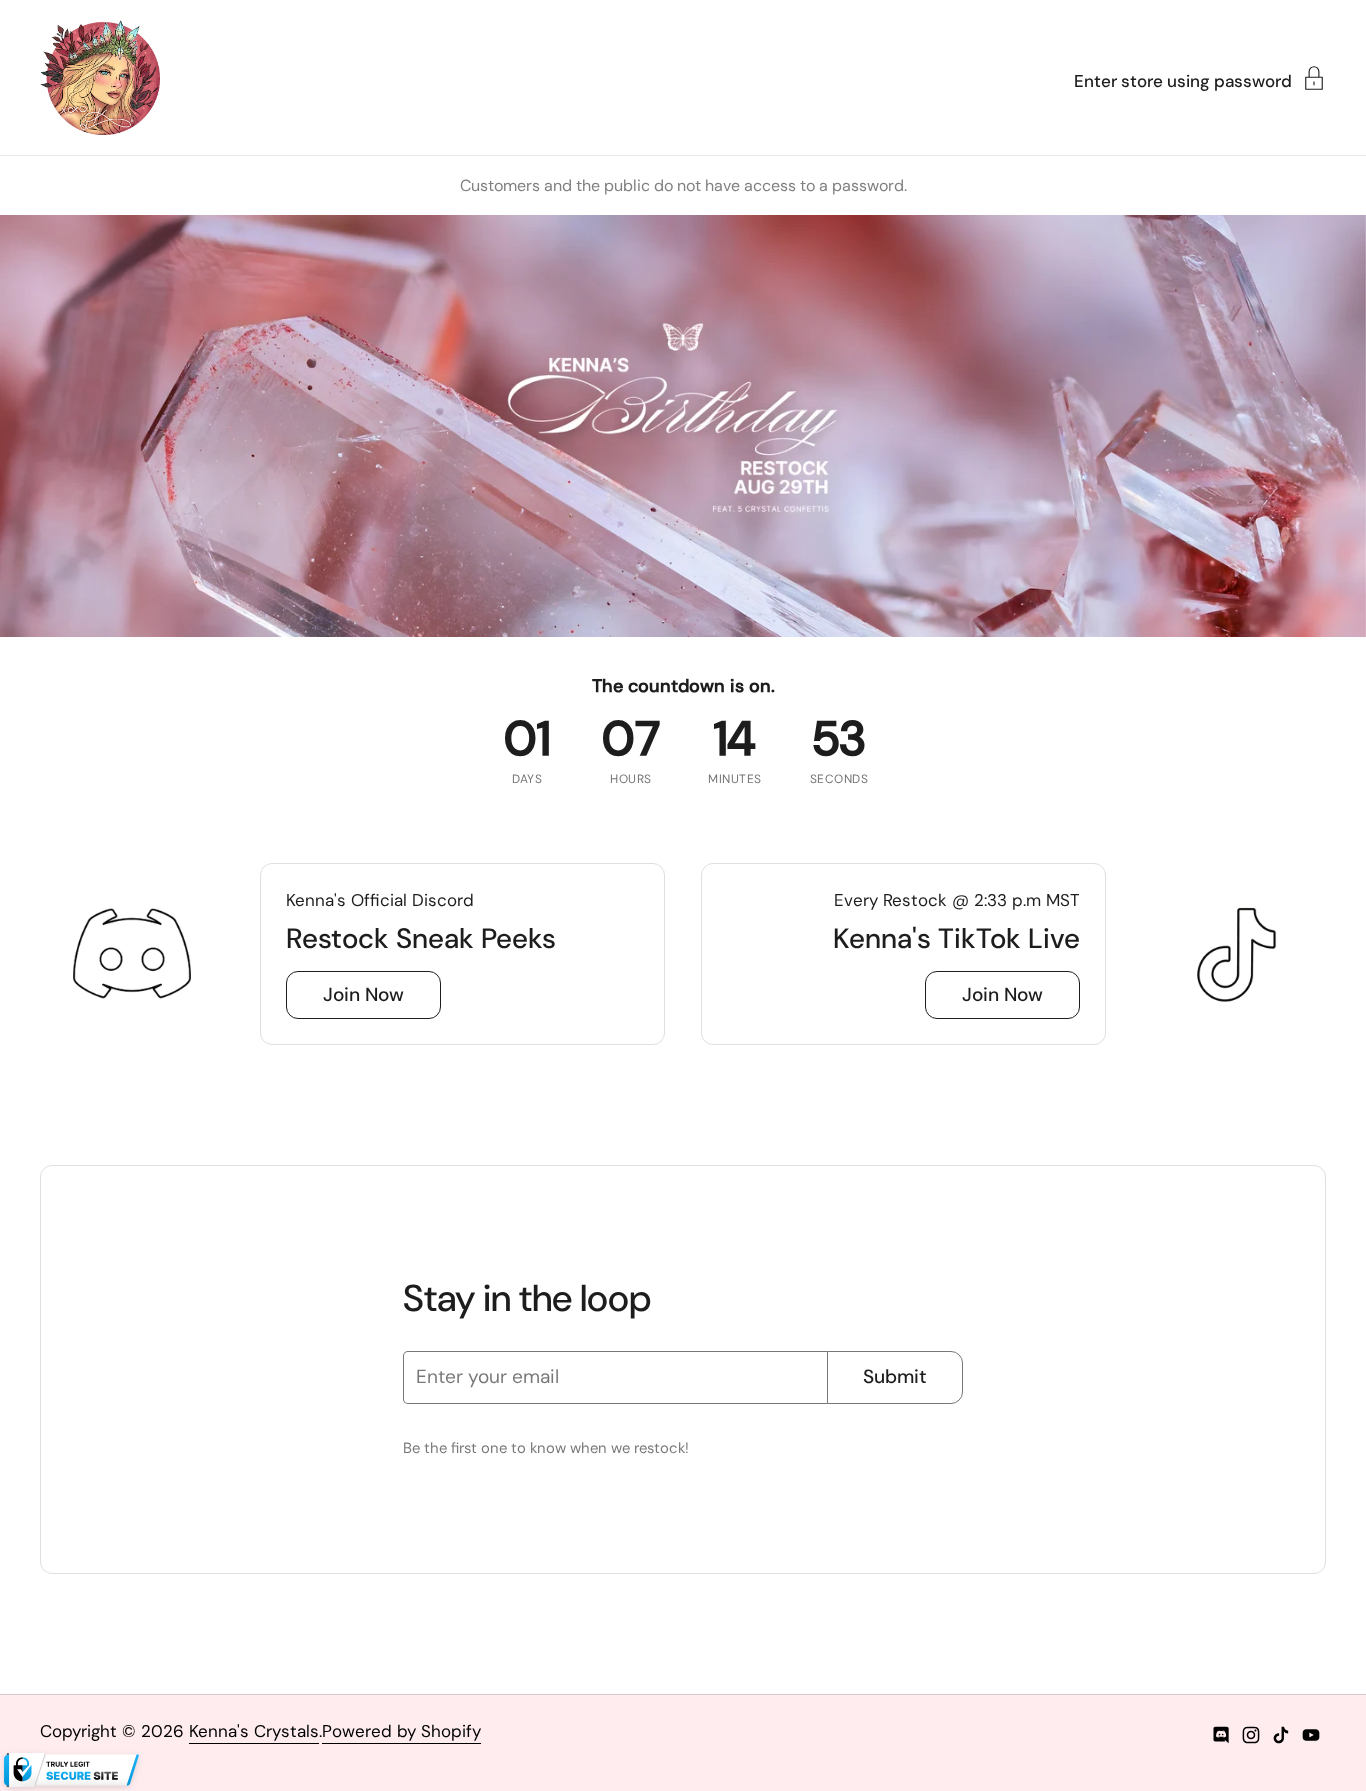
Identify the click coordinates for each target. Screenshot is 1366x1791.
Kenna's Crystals (254, 1731)
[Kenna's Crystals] (100, 77)
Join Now (363, 994)
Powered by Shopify (401, 1731)
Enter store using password (1183, 80)
